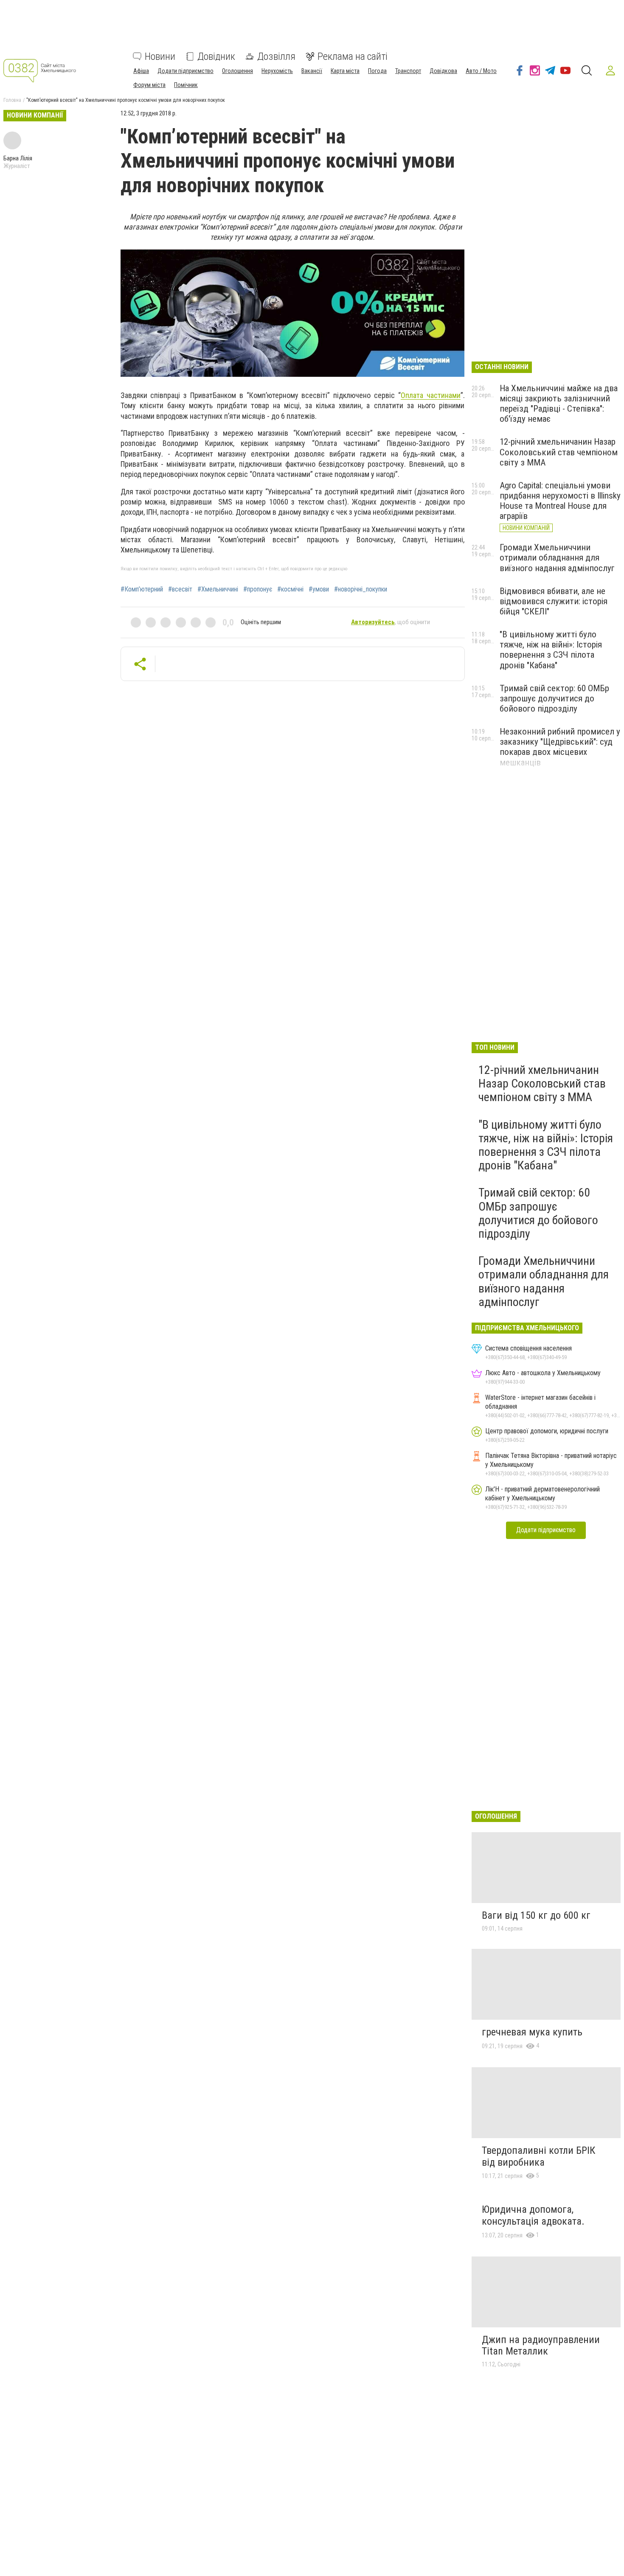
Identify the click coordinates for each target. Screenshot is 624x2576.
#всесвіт (180, 589)
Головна (12, 100)
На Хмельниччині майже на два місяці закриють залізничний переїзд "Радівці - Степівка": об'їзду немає (559, 404)
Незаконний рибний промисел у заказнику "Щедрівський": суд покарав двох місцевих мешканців (560, 747)
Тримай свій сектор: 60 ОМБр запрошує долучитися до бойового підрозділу (554, 698)
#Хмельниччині (218, 589)
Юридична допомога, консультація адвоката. (533, 2215)
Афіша (141, 71)
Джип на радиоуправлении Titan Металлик (541, 2346)
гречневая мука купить (532, 2032)
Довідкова (443, 71)
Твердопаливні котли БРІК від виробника (538, 2156)
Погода (377, 71)
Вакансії (312, 71)
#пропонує (258, 589)
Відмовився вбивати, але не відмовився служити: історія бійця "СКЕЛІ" (554, 601)
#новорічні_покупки (361, 589)
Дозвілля (276, 56)
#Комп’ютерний (142, 589)
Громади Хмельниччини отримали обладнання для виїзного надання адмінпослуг (557, 558)
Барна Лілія (18, 158)
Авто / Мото (481, 71)
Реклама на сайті (353, 56)
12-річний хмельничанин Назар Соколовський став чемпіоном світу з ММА (559, 452)
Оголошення (238, 71)
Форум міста (149, 85)
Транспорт (408, 71)
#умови (319, 589)
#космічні (290, 589)
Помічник (186, 85)
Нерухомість (277, 71)
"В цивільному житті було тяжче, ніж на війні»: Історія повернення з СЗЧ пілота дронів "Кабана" (551, 650)
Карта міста (345, 71)
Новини (160, 56)
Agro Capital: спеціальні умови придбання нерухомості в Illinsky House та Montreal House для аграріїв (560, 501)
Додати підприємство (186, 71)
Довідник (216, 56)
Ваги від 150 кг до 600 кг (536, 1915)
